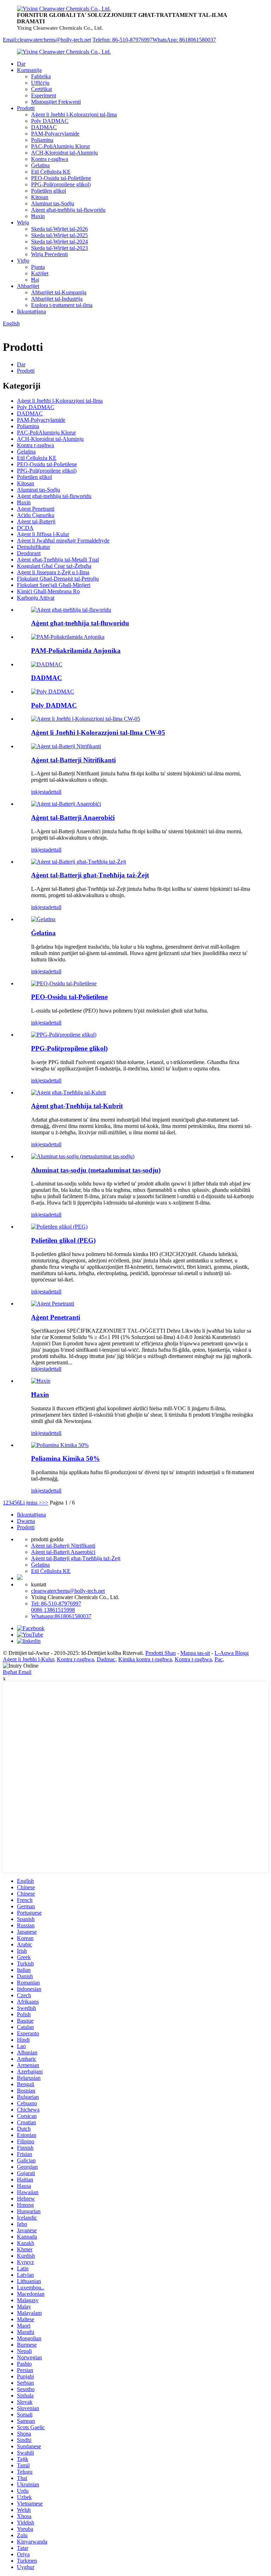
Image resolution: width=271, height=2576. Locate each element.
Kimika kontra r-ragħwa (145, 1659)
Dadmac (106, 1659)
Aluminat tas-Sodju (53, 203)
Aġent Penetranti (36, 509)
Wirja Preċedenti (49, 254)
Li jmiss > (31, 1503)
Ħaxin (38, 216)
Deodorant (29, 553)
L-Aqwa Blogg (232, 1653)
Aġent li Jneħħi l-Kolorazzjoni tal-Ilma (74, 115)
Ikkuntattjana (31, 311)
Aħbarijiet (28, 286)
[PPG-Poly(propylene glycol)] (64, 1035)
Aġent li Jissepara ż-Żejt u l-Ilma (53, 572)
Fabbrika (41, 76)
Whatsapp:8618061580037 (61, 1616)
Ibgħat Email (17, 1672)
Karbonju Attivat (36, 598)
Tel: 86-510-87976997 (56, 1604)
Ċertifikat (41, 89)
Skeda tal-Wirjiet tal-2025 (59, 235)
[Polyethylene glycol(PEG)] (59, 1227)
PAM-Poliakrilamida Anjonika (76, 651)
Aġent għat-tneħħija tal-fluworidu (68, 210)
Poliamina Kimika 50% (65, 1458)
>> (45, 1503)
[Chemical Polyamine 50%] (60, 1445)
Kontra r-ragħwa (50, 159)
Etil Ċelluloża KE (51, 172)
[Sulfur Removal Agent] (68, 1092)
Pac (219, 1659)
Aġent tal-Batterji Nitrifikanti (73, 760)
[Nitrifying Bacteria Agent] (66, 746)
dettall (55, 792)
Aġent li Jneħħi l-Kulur (28, 1659)
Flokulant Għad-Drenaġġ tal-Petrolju (58, 579)
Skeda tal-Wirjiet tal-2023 (59, 248)
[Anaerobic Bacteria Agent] (66, 804)
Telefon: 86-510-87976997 (122, 40)
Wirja (23, 223)
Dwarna (26, 1521)
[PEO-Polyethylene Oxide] (64, 983)
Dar (21, 64)
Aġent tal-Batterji (36, 521)
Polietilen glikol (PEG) (63, 1240)
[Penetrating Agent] (53, 1304)
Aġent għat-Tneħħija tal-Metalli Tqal (58, 560)
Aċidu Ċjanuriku (36, 515)
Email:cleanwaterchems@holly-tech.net (47, 40)
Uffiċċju (40, 83)
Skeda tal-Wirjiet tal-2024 (59, 242)
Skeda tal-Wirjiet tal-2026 (59, 229)
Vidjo (23, 261)
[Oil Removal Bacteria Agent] (79, 862)
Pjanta (38, 267)
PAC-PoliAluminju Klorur (61, 146)
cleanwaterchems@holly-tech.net (68, 1591)
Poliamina (42, 140)
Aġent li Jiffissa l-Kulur (43, 534)
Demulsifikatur (34, 547)
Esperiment (44, 95)
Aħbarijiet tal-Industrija (57, 299)
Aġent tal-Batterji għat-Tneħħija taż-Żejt (90, 875)
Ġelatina (40, 165)
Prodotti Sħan (161, 1653)
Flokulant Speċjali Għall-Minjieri (54, 585)
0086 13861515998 (53, 1610)
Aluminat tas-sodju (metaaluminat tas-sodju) (96, 1170)
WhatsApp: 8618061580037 (184, 40)
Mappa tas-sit (195, 1653)
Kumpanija (29, 70)
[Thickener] (41, 1381)
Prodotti (26, 108)
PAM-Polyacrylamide (55, 134)
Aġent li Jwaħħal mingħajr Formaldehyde (63, 541)
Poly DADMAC (50, 121)
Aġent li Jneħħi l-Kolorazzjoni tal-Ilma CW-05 (98, 732)
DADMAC (44, 127)
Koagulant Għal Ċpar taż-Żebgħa (54, 566)
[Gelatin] (43, 919)
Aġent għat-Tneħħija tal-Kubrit (77, 1106)
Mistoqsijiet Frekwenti (56, 102)
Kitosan (40, 197)
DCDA (25, 528)
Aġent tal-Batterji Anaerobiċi (73, 818)
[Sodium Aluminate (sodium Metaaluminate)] (83, 1156)
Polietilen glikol (49, 191)
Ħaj (35, 280)
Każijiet (40, 273)
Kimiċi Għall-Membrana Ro (48, 591)
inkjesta (40, 792)
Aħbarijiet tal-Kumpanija (59, 292)
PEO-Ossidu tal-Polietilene (61, 178)
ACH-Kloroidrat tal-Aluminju (64, 153)
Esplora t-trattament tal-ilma (62, 305)
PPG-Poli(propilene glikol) (61, 184)
